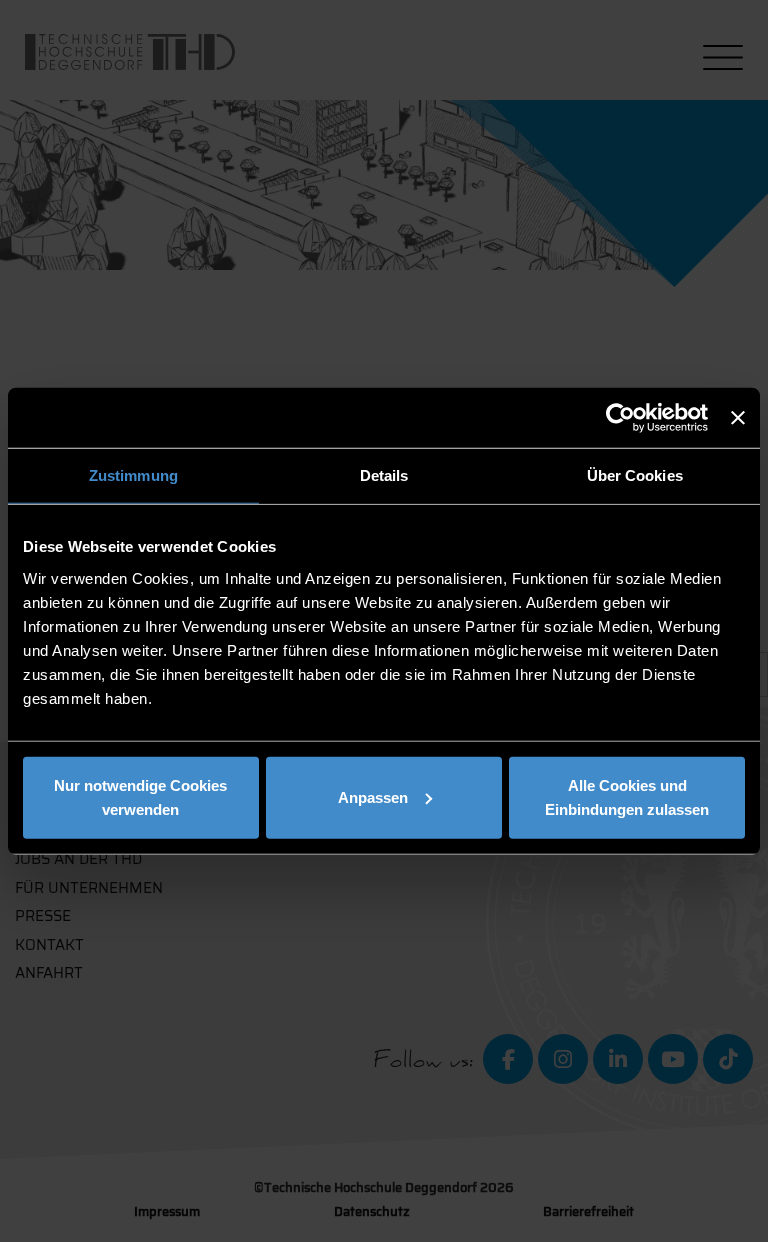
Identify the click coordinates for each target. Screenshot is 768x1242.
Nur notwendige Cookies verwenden (140, 796)
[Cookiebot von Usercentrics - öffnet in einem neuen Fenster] (620, 418)
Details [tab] (384, 475)
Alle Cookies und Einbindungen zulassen (627, 796)
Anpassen (373, 796)
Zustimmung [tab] (133, 475)
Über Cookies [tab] (635, 475)
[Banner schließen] (738, 418)
